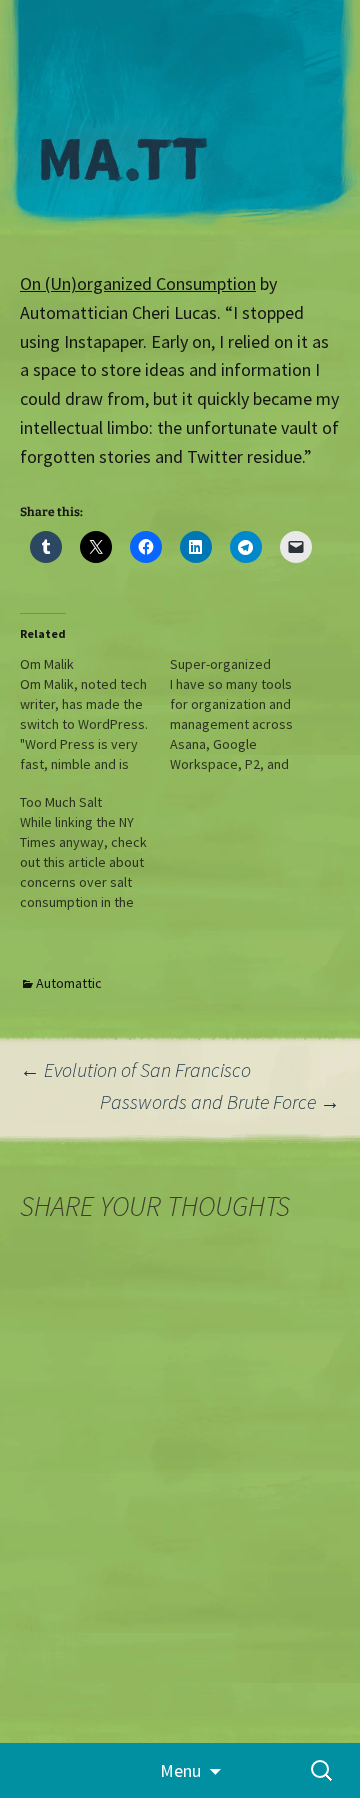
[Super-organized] (245, 714)
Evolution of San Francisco (135, 1069)
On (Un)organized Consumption (138, 283)
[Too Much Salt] (95, 852)
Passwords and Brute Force (220, 1101)
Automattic (69, 983)
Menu (180, 1770)
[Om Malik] (95, 714)
